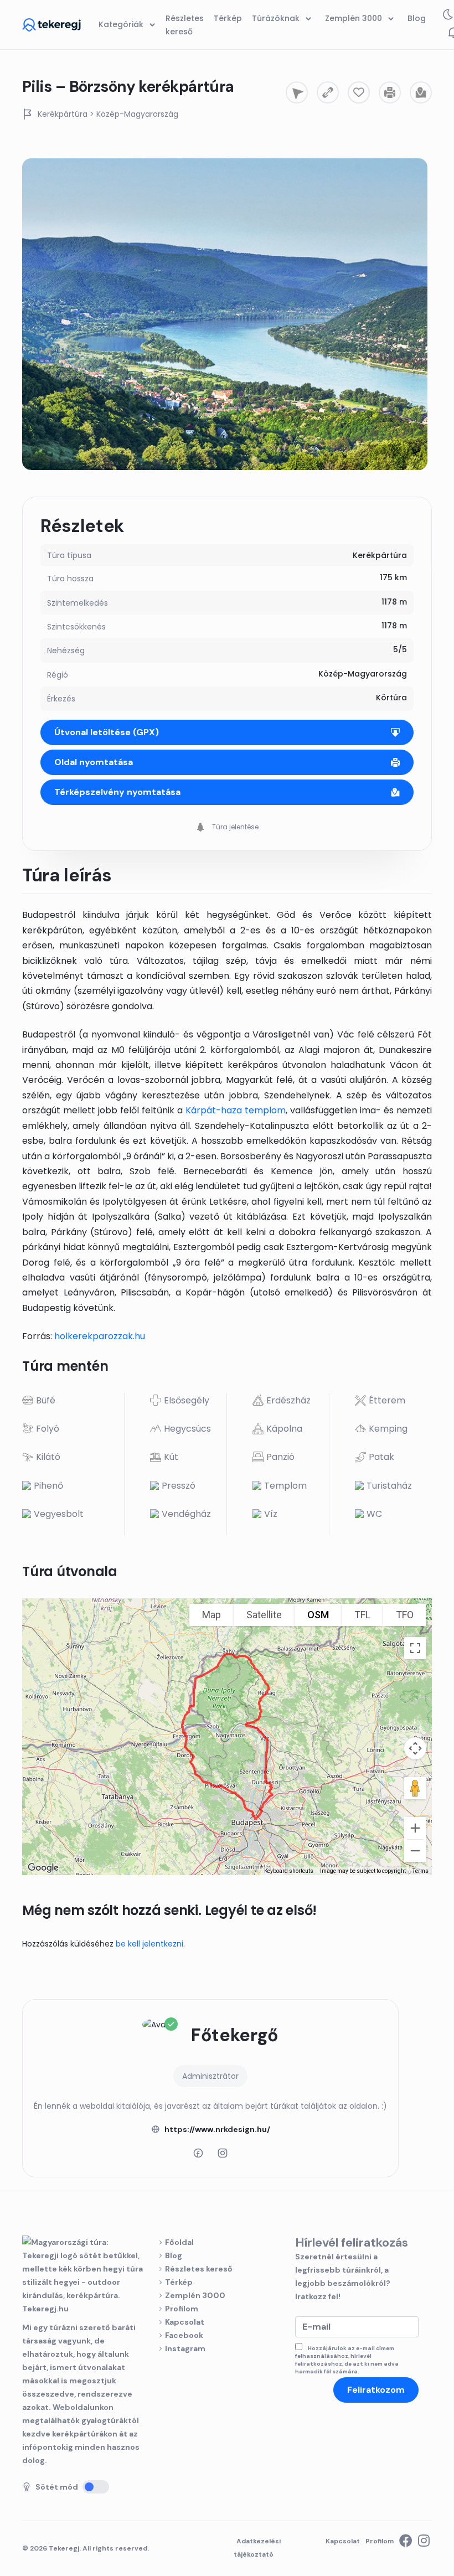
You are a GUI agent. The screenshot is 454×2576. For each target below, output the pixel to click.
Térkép (179, 2282)
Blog (174, 2255)
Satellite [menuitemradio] (264, 1615)
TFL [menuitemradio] (362, 1615)
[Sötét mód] (96, 2487)
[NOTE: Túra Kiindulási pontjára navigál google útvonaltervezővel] (297, 92)
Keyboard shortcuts (289, 1871)
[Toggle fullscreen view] (415, 1648)
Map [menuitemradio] (211, 1615)
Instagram (185, 2348)
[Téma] (448, 17)
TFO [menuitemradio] (405, 1615)
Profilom (182, 2309)
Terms (421, 1871)
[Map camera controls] (415, 1748)
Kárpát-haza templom (236, 1110)
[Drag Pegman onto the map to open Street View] (415, 1788)
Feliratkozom (376, 2390)
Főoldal (179, 2242)
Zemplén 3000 (195, 2295)
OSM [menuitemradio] (318, 1615)
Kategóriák (122, 24)
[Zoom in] (415, 1828)
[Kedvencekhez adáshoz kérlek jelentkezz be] (359, 92)
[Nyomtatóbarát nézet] (390, 92)
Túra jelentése (234, 827)
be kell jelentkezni (149, 1944)
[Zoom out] (415, 1851)
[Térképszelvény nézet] (421, 92)
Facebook (184, 2335)
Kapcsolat (185, 2322)
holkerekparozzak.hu (100, 1336)
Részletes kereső (199, 2269)
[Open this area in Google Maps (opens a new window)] (43, 1868)
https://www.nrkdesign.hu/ (217, 2129)
